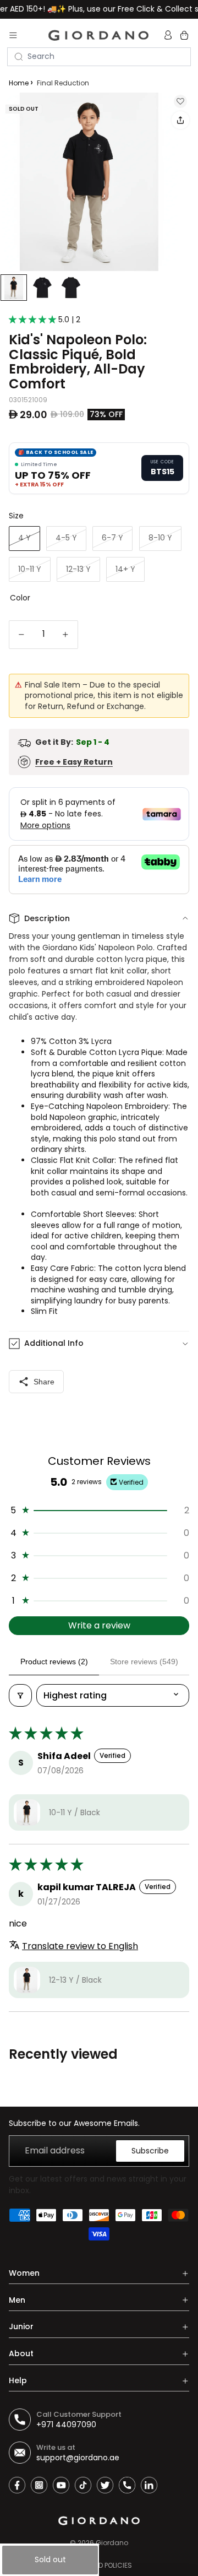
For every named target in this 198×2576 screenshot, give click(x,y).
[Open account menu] (169, 35)
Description (47, 918)
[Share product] (180, 120)
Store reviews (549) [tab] (144, 1662)
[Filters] (20, 1695)
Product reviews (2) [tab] (54, 1662)
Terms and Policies (99, 2565)
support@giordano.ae (78, 2458)
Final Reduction (63, 83)
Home (19, 83)
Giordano (112, 2543)
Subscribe (150, 2151)
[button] (34, 320)
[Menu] (13, 35)
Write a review (99, 1625)
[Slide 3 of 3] (71, 288)
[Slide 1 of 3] (14, 288)
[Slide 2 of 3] (42, 288)
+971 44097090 (66, 2425)
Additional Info (54, 1343)
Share (44, 1382)
